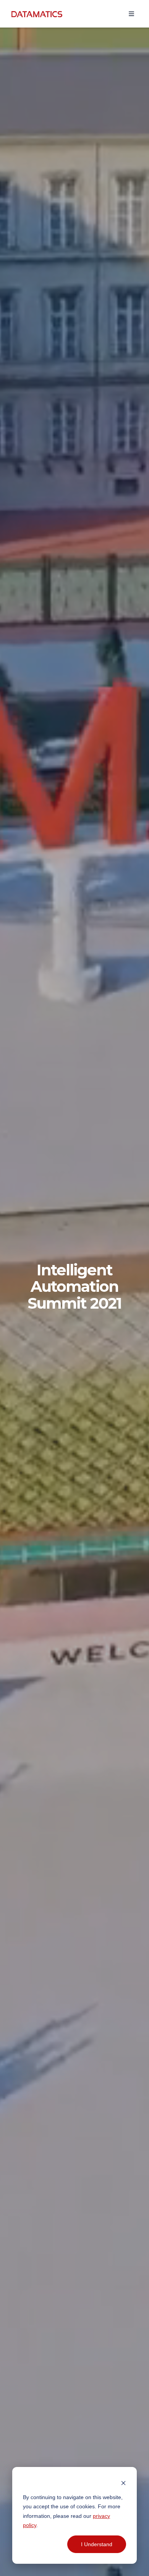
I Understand (97, 2544)
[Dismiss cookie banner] (123, 2482)
